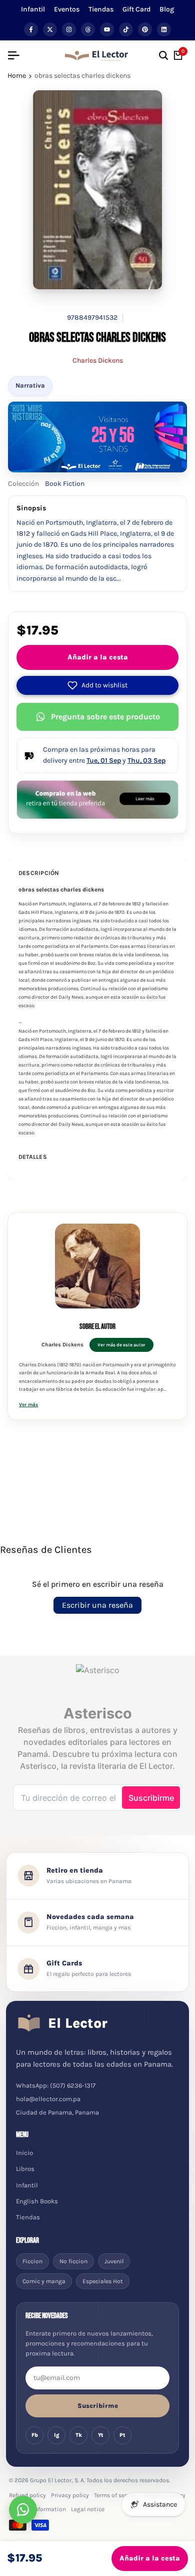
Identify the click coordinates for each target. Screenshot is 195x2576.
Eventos (67, 9)
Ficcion (32, 2261)
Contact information (37, 2509)
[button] (97, 685)
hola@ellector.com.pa (48, 2099)
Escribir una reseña (97, 1605)
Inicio (24, 2153)
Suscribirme (98, 2406)
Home (17, 76)
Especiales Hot (103, 2281)
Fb (35, 2435)
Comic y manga (44, 2281)
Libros (25, 2169)
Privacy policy (70, 2495)
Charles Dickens (98, 360)
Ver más (28, 1405)
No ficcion (73, 2261)
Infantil (33, 9)
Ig (57, 2435)
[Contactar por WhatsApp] (23, 2510)
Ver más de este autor (121, 1345)
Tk (79, 2435)
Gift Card (136, 9)
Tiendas (101, 9)
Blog (167, 9)
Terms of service (116, 2495)
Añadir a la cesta (98, 657)
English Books (37, 2201)
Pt (122, 2435)
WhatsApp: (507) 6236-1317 (56, 2085)
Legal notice (88, 2509)
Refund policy (27, 2495)
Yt (101, 2435)
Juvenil (114, 2261)
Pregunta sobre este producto (105, 717)
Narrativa (30, 385)
